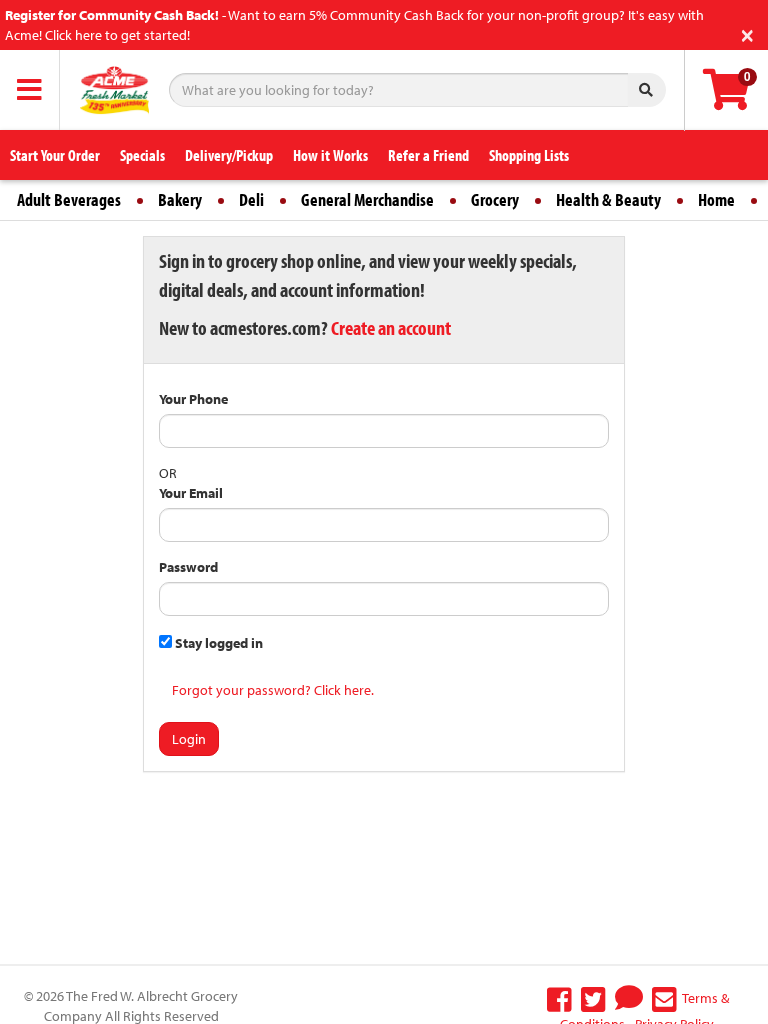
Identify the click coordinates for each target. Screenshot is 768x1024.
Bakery (180, 199)
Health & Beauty (608, 199)
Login (189, 739)
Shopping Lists (529, 155)
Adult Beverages (69, 199)
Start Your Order (55, 155)
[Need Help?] (629, 998)
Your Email (191, 493)
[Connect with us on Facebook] (559, 998)
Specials (142, 155)
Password (188, 567)
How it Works (330, 155)
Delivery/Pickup (229, 155)
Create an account (391, 327)
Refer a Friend (428, 155)
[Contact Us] (664, 998)
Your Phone (193, 399)
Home (716, 199)
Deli (251, 199)
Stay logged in (217, 643)
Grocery (495, 199)
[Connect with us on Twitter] (593, 998)
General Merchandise (367, 199)
